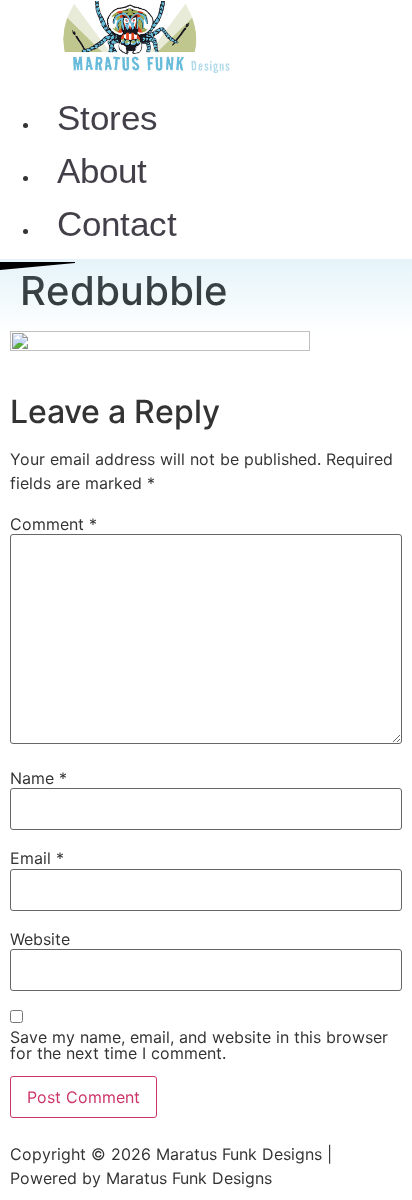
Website (40, 939)
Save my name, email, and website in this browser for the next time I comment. (199, 1045)
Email (37, 858)
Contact (117, 223)
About (102, 170)
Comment (53, 524)
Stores (107, 117)
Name (38, 778)
